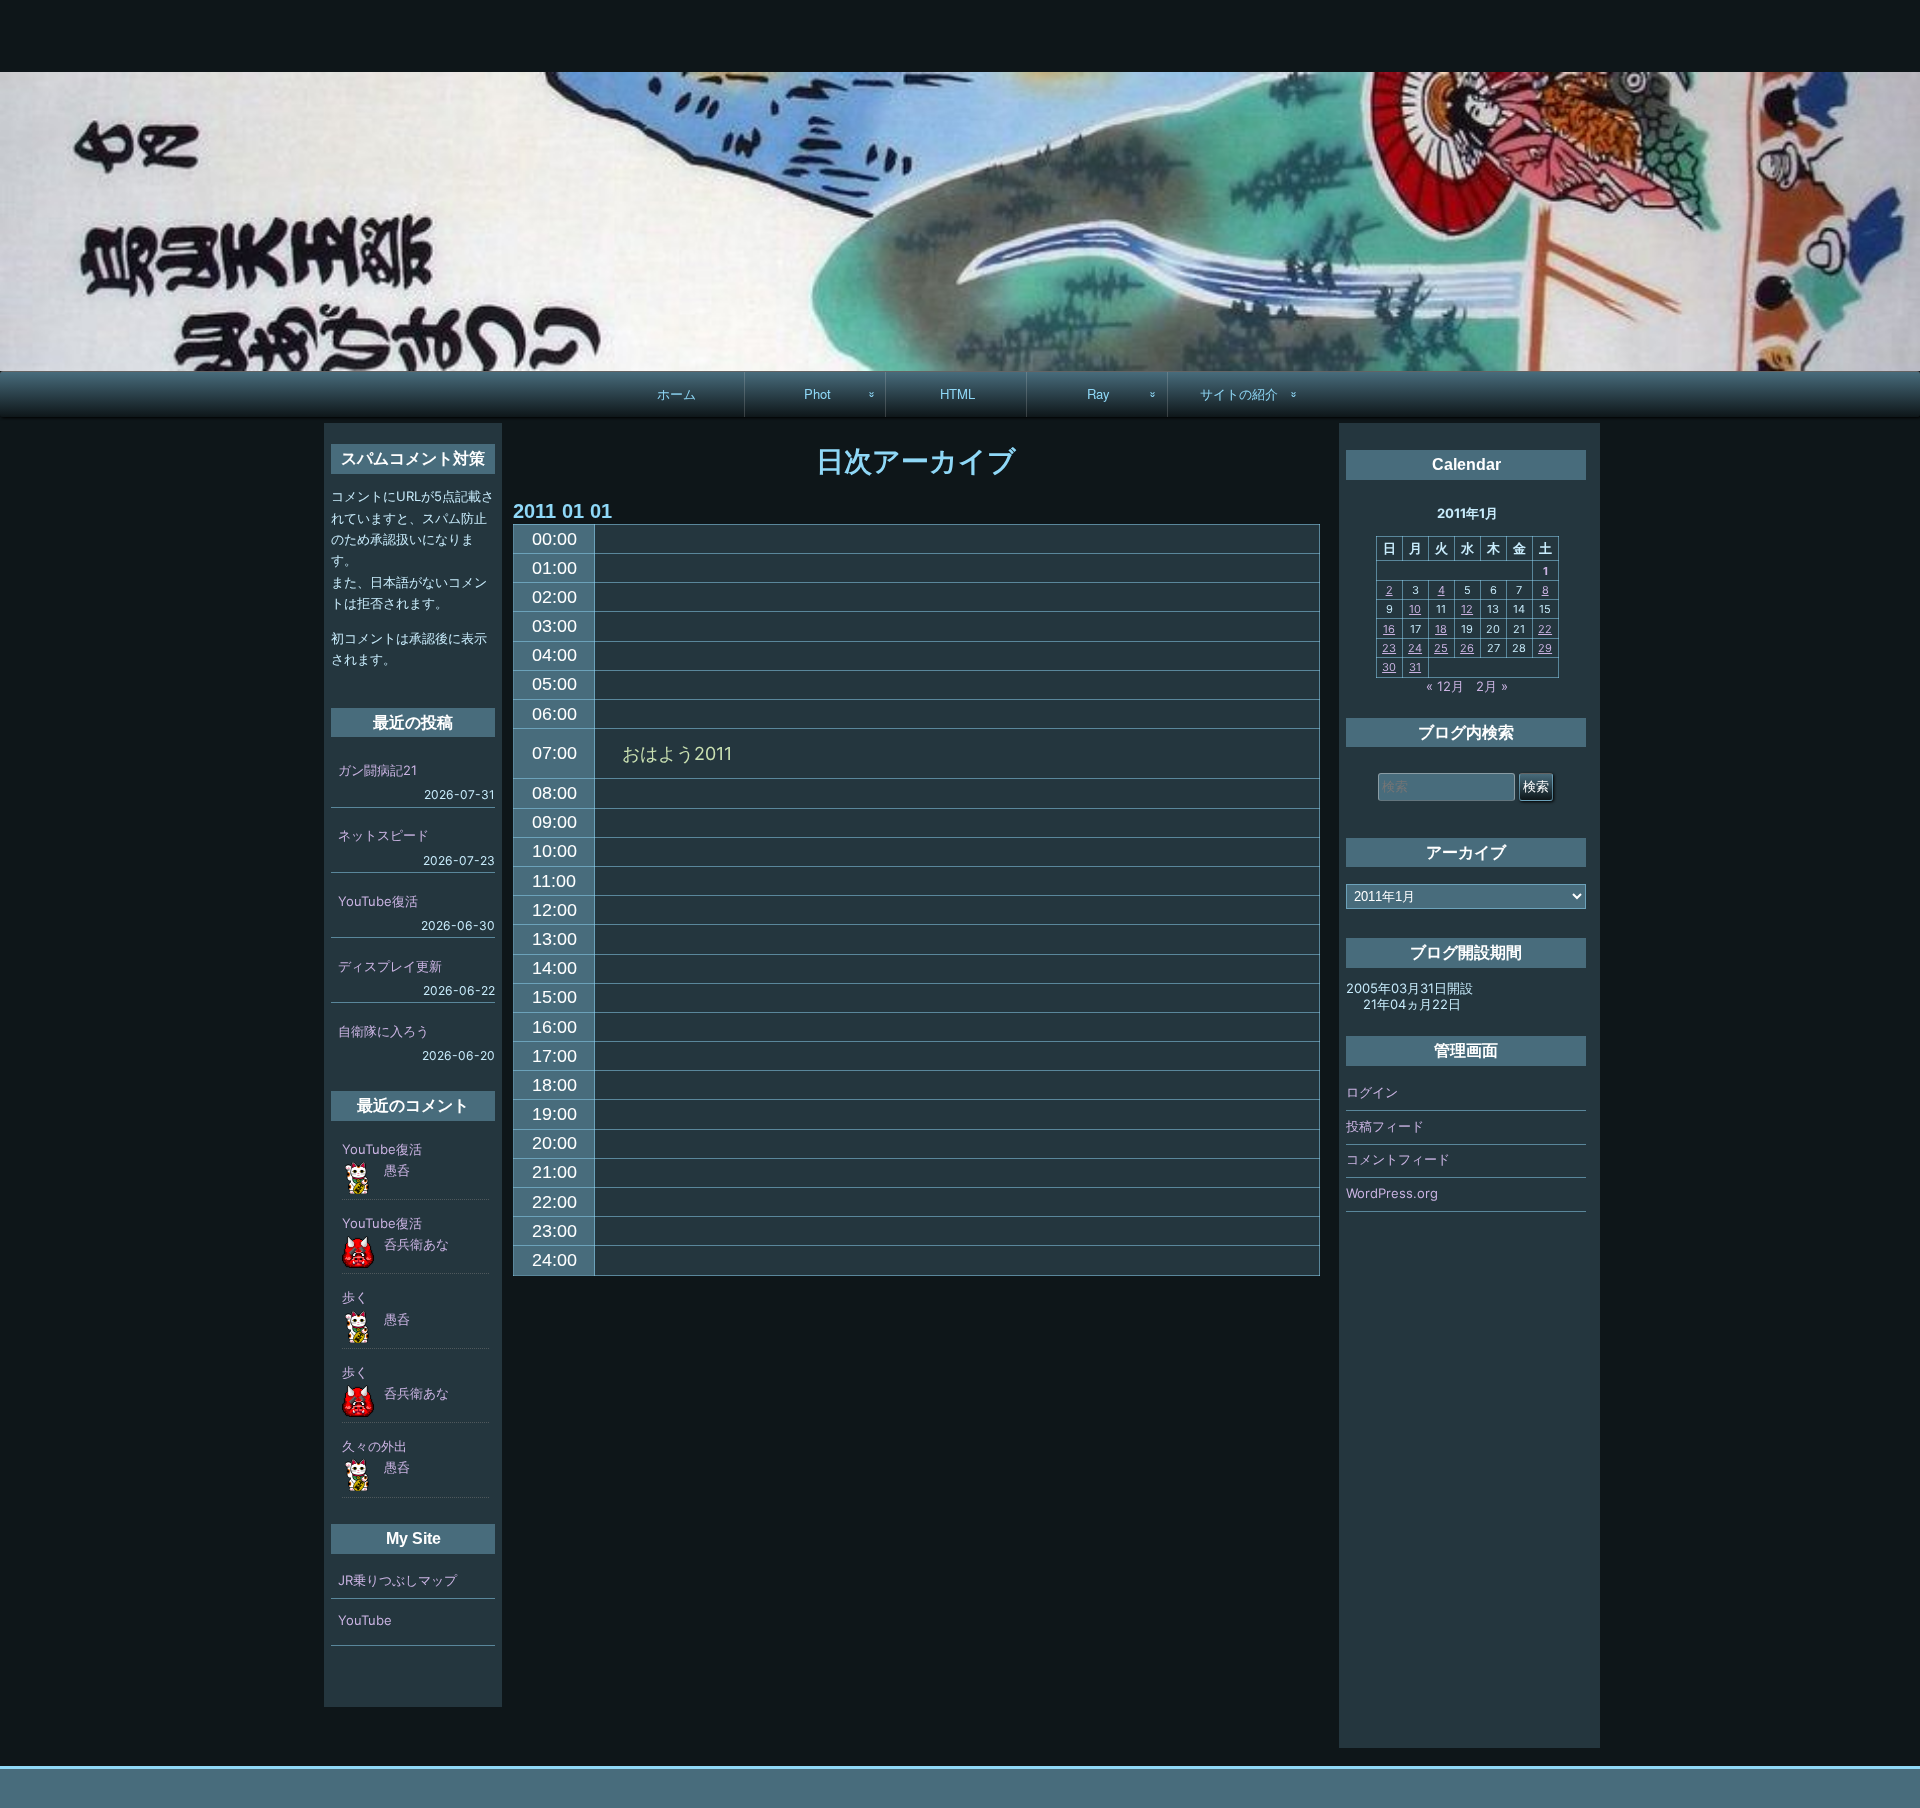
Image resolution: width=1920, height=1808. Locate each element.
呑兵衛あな (416, 1244)
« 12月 (1445, 686)
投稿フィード (1385, 1126)
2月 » (1492, 686)
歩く (355, 1297)
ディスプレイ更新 (390, 966)
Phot (817, 393)
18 (1441, 629)
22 (1545, 629)
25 (1441, 648)
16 (1389, 629)
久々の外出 (374, 1446)
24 (1415, 648)
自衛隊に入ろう (383, 1031)
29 (1545, 648)
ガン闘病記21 (377, 770)
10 (1415, 609)
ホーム (676, 393)
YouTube (365, 1620)
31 (1415, 667)
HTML (957, 393)
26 (1467, 648)
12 (1467, 609)
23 (1389, 648)
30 (1389, 667)
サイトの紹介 (1239, 393)
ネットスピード (383, 835)
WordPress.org (1392, 1193)
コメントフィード (1398, 1159)
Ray (1098, 393)
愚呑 (397, 1170)
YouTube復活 (378, 901)
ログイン (1372, 1092)
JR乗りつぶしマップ (397, 1580)
